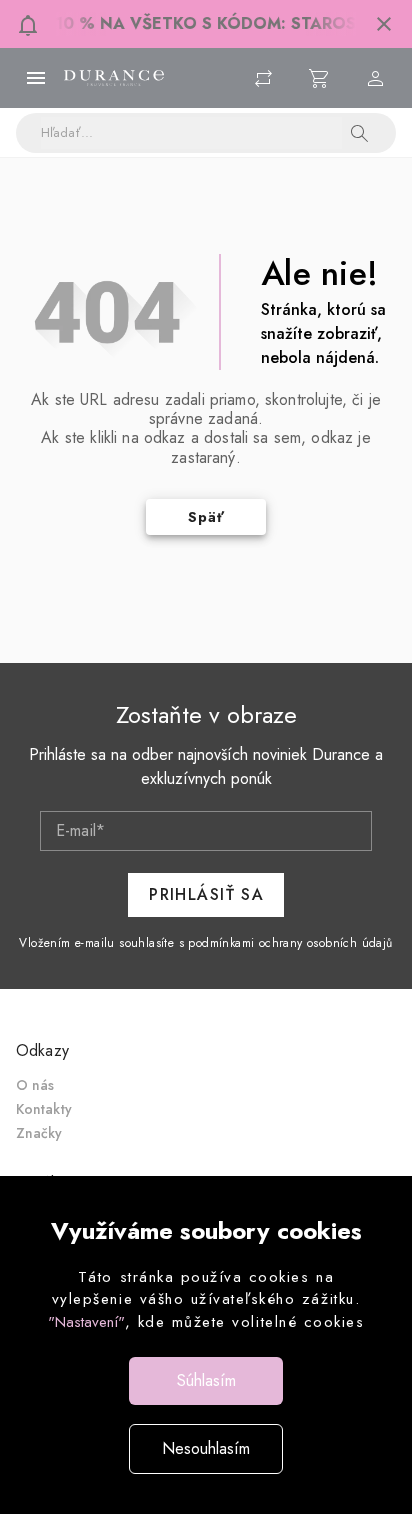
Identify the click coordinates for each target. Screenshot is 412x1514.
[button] (384, 24)
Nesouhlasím (206, 1448)
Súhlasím (206, 1380)
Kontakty (44, 1109)
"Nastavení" (86, 1322)
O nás (35, 1085)
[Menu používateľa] (376, 78)
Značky (39, 1133)
